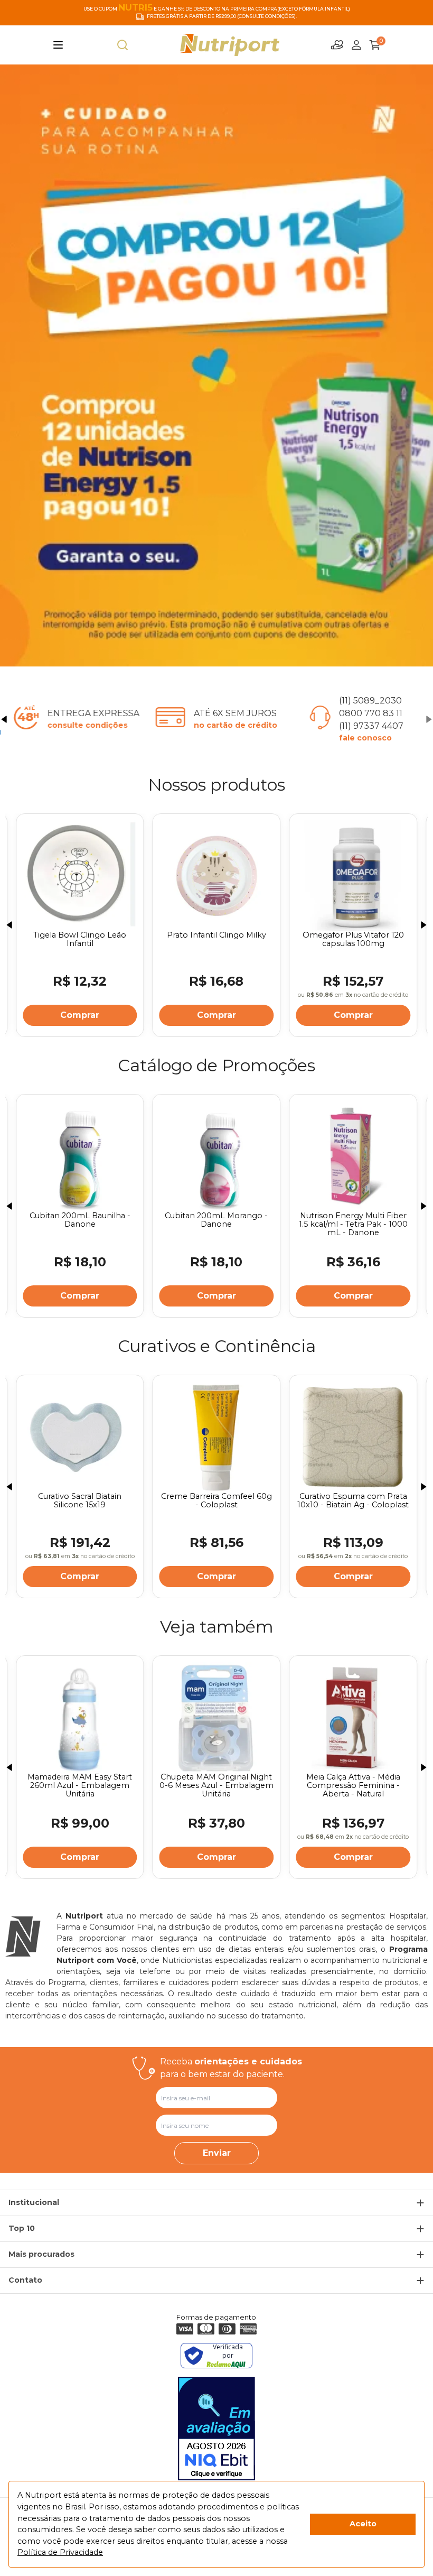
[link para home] (230, 45)
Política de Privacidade (60, 2552)
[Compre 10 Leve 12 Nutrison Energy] (216, 365)
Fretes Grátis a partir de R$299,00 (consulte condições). (222, 16)
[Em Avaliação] (216, 2429)
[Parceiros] (337, 45)
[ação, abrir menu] (58, 45)
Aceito (363, 2524)
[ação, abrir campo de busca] (123, 45)
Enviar (217, 2153)
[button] (4, 719)
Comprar (80, 1015)
